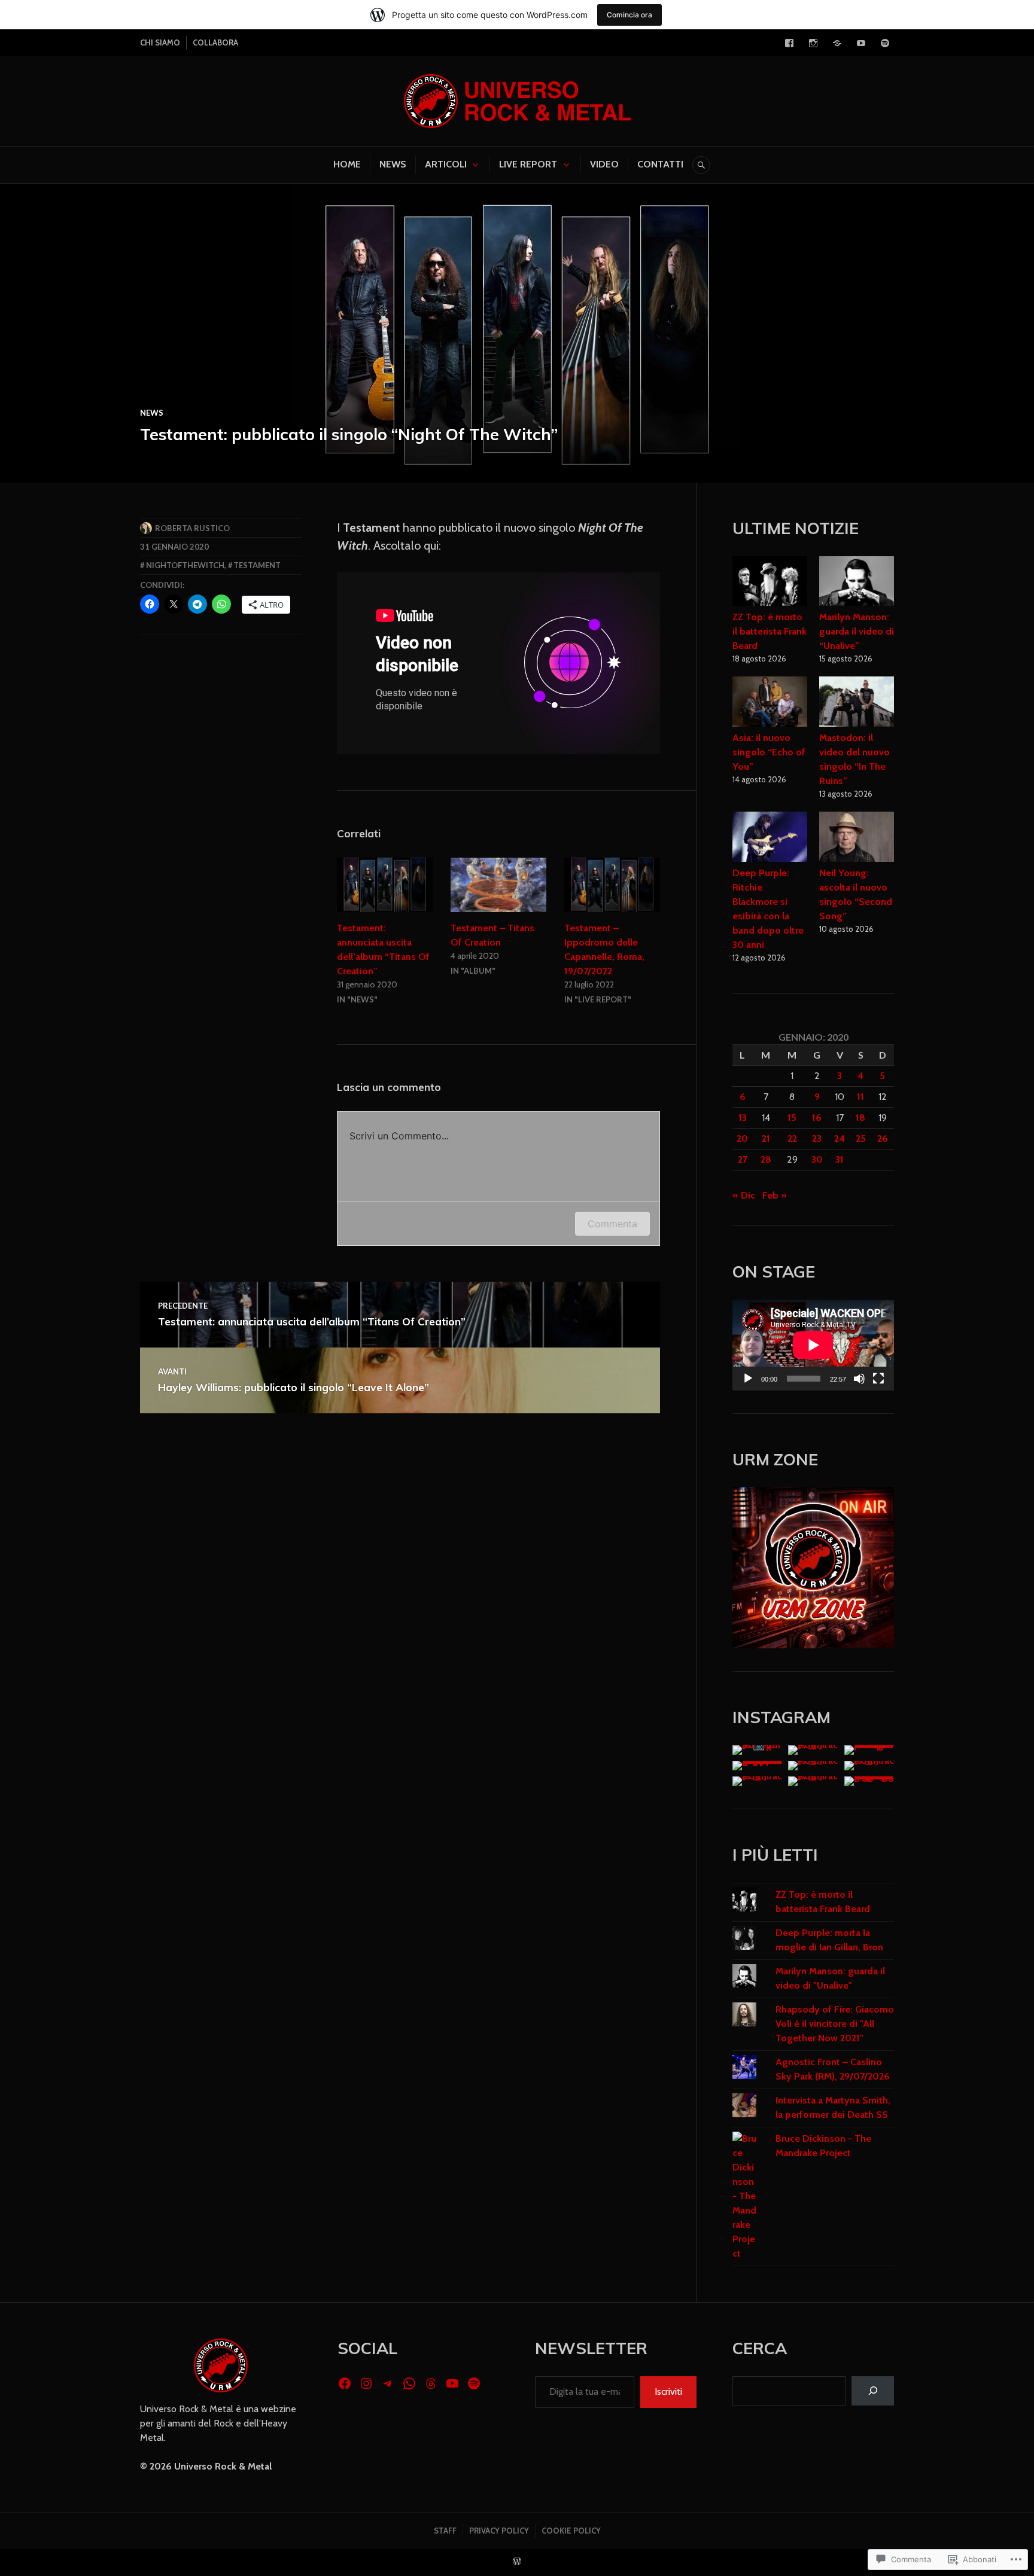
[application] (813, 1345)
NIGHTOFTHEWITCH (185, 565)
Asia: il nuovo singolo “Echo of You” (769, 752)
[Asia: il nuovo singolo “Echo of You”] (770, 703)
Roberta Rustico (192, 528)
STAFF (445, 2531)
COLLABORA (215, 42)
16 (817, 1118)
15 (792, 1118)
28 (766, 1159)
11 (860, 1097)
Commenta (612, 1224)
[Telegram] (837, 43)
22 (792, 1138)
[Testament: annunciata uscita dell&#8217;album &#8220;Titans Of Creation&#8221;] (385, 885)
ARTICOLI (446, 164)
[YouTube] (861, 43)
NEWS (393, 164)
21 (766, 1138)
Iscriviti (668, 2391)
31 (840, 1159)
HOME (347, 164)
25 (861, 1138)
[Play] (748, 1379)
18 (860, 1118)
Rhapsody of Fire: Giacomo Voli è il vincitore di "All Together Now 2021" (835, 2024)
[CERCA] (701, 165)
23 (817, 1138)
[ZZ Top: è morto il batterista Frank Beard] (770, 583)
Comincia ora (629, 15)
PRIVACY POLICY (499, 2531)
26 (883, 1138)
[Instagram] (813, 43)
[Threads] (431, 2383)
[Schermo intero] (878, 1379)
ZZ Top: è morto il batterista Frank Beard (770, 631)
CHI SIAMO (160, 42)
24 (840, 1138)
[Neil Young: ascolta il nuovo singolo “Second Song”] (857, 839)
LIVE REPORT (528, 164)
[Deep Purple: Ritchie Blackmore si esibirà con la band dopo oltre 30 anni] (770, 839)
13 (743, 1118)
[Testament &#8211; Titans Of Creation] (498, 885)
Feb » (775, 1195)
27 (743, 1159)
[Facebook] (789, 43)
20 (742, 1138)
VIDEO (604, 164)
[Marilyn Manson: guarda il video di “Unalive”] (857, 583)
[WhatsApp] (409, 2383)
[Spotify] (885, 43)
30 (817, 1159)
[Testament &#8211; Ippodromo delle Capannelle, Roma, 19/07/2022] (612, 885)
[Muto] (859, 1379)
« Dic (744, 1195)
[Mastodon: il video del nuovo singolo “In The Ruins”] (857, 703)
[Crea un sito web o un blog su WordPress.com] (517, 2562)
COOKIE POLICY (571, 2531)
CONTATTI (660, 164)
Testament (257, 565)
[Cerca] (873, 2391)
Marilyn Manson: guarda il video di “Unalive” (857, 631)
